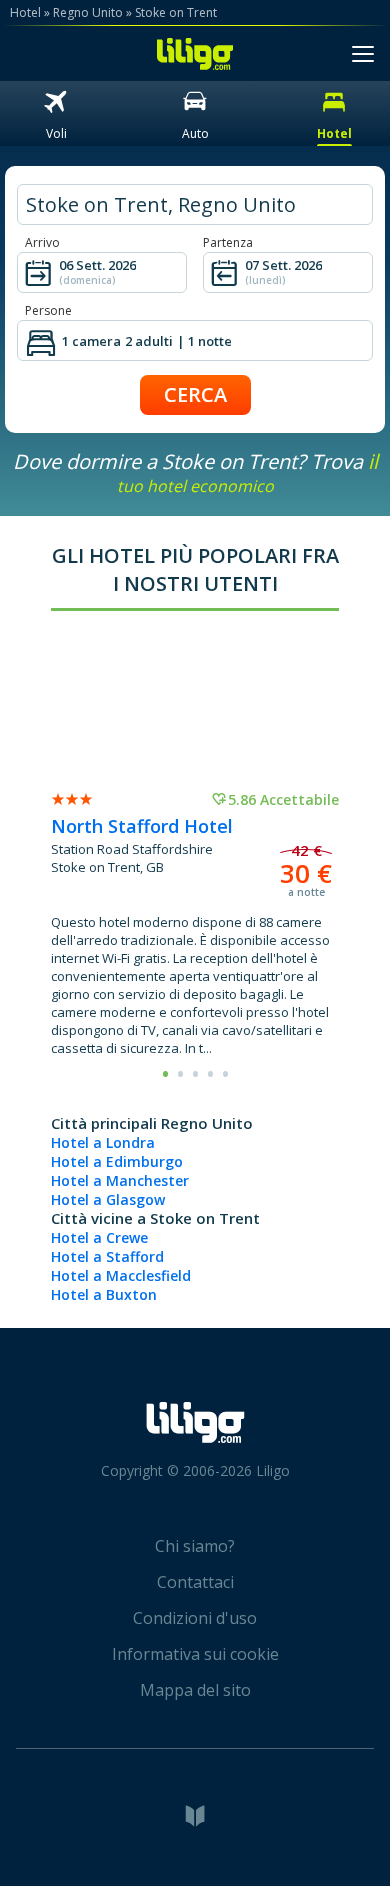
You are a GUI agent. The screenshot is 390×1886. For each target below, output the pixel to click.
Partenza (228, 242)
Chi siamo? (195, 1546)
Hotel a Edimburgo (117, 1161)
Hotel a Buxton (104, 1294)
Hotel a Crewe (99, 1237)
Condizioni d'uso (195, 1618)
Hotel (25, 12)
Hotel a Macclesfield (121, 1275)
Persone (48, 310)
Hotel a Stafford (107, 1256)
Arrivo (42, 242)
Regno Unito (88, 12)
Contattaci (195, 1582)
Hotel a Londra (103, 1142)
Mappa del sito (195, 1690)
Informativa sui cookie (195, 1654)
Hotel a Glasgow (108, 1199)
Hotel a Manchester (120, 1180)
